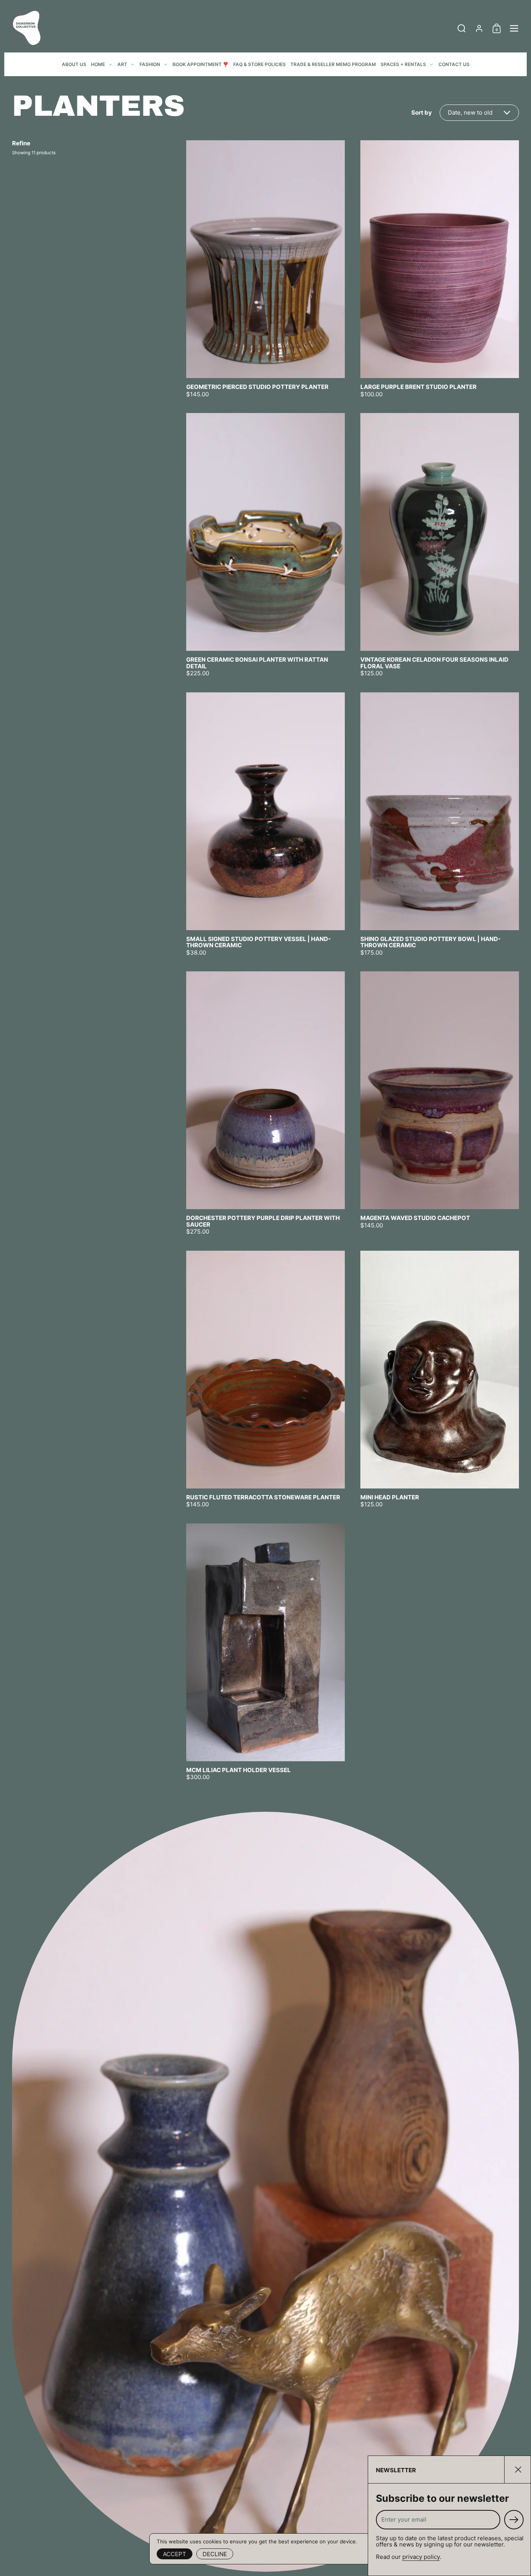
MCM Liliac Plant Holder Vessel (265, 1652)
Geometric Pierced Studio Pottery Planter (265, 269)
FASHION (150, 64)
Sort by (422, 113)
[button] (462, 28)
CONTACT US (454, 64)
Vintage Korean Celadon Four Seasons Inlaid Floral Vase (440, 545)
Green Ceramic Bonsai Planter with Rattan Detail (265, 545)
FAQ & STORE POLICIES (259, 64)
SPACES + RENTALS (403, 64)
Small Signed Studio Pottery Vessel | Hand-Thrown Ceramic (265, 824)
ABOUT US (74, 64)
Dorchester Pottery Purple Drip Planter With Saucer (265, 1103)
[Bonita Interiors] (27, 28)
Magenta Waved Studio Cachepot (440, 1103)
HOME (98, 64)
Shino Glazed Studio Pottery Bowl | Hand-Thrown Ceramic (440, 824)
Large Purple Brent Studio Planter (440, 269)
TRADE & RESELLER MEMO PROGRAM (333, 64)
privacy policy (421, 2557)
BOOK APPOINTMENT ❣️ (201, 64)
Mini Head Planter (440, 1379)
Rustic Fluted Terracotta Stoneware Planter (265, 1379)
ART (122, 64)
